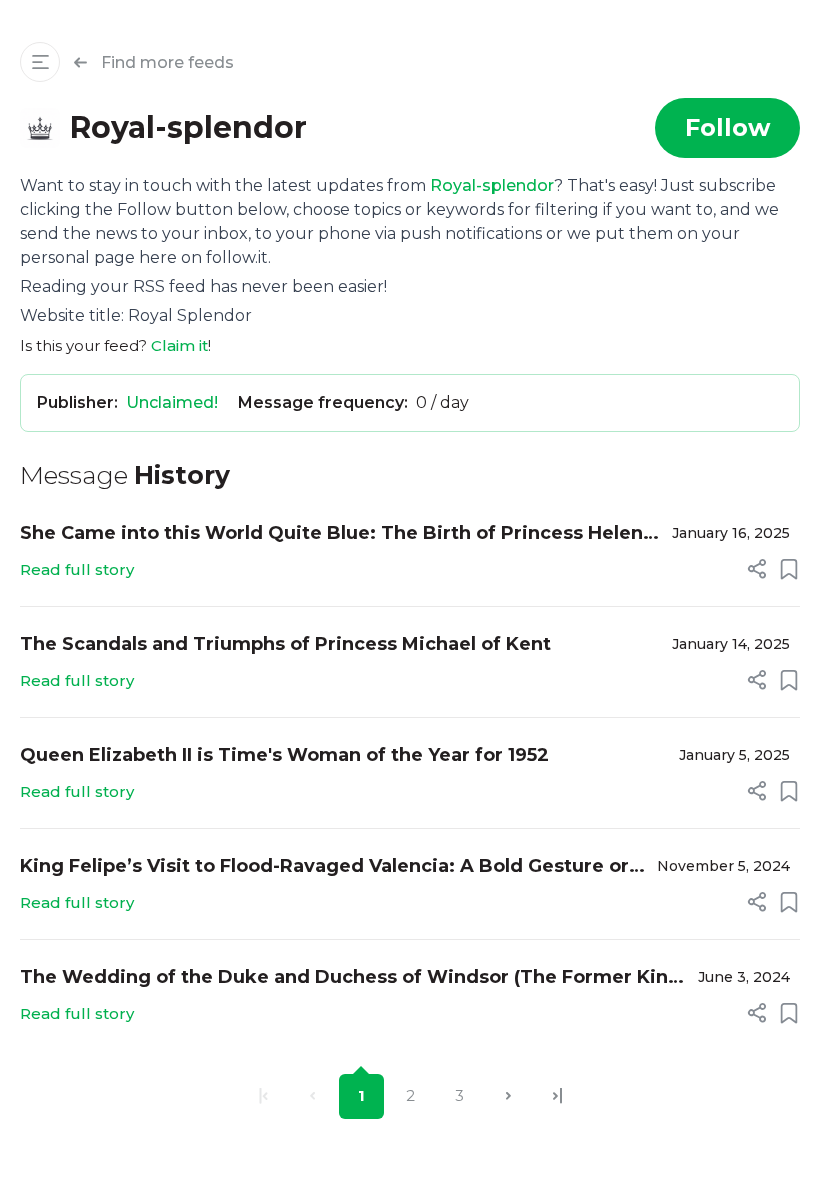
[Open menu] (40, 62)
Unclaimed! (172, 402)
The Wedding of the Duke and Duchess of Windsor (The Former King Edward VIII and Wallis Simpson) (350, 978)
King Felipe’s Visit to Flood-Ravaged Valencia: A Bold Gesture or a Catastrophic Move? (332, 867)
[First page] (263, 1096)
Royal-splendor (492, 185)
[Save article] (789, 569)
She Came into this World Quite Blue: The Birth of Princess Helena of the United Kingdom (337, 534)
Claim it (179, 345)
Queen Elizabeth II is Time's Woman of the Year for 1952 (284, 755)
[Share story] (757, 569)
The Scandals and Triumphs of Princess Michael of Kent (285, 644)
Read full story (77, 569)
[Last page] (557, 1096)
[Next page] (508, 1096)
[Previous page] (312, 1096)
